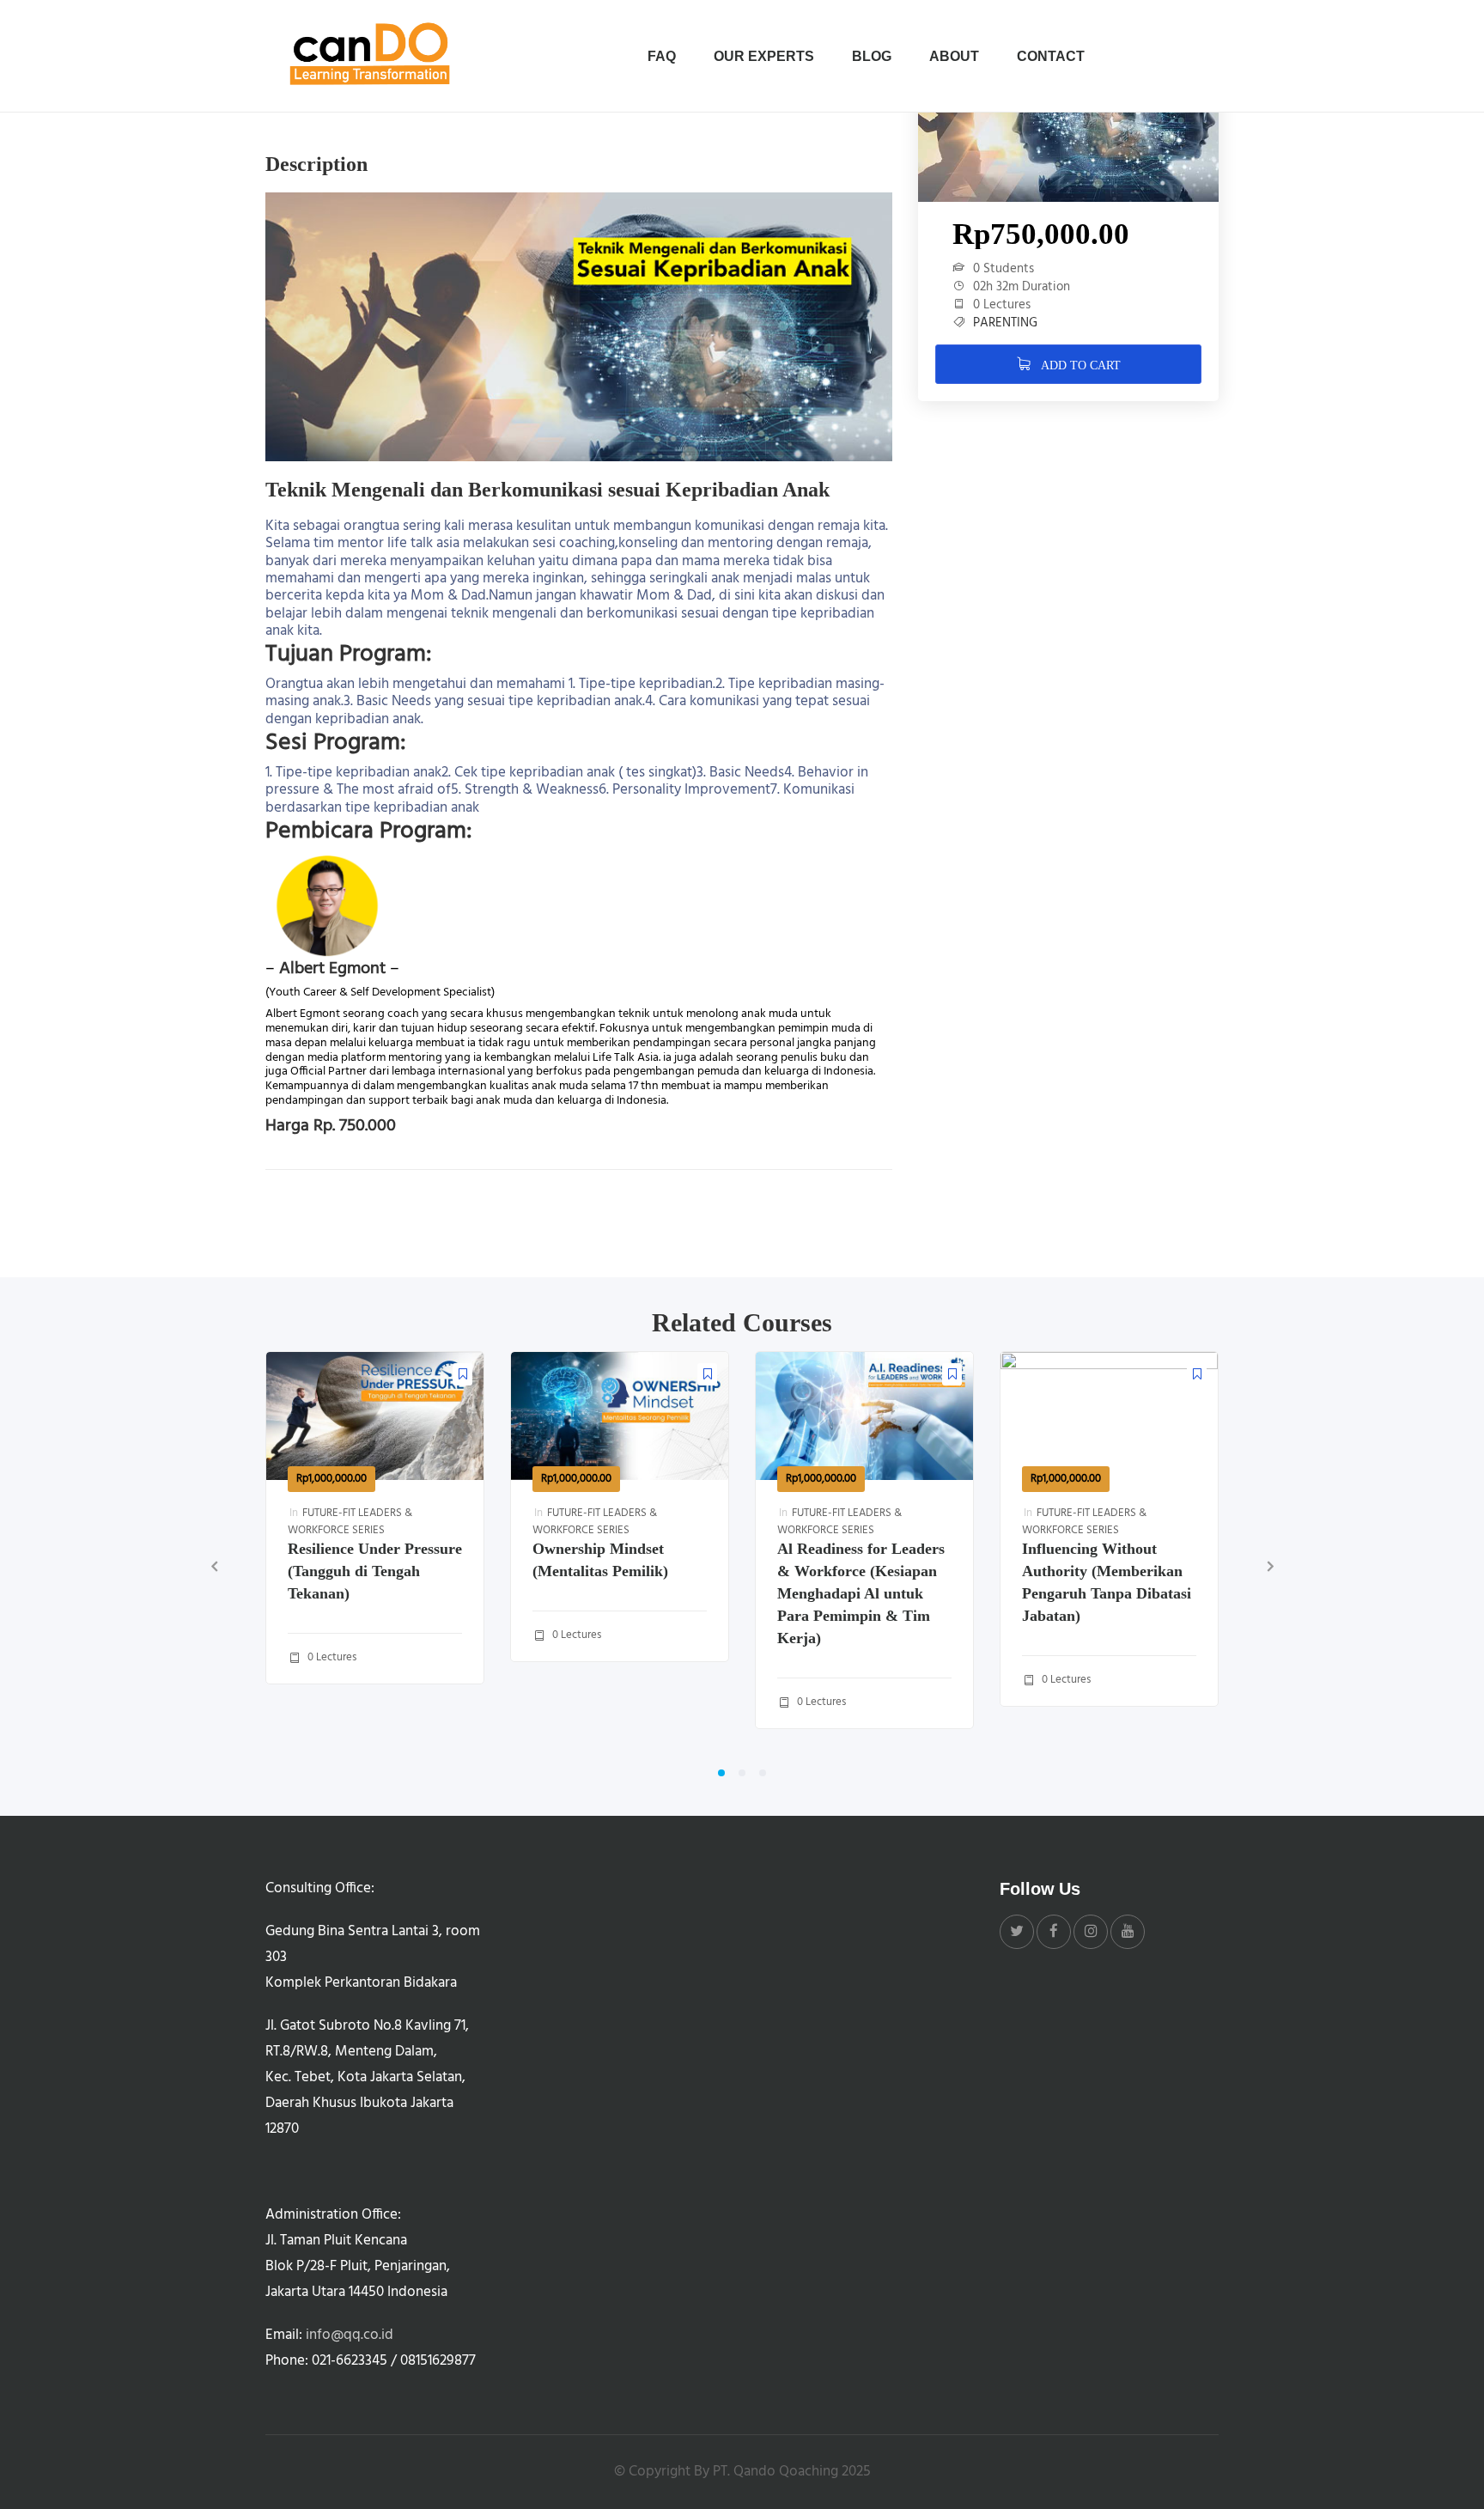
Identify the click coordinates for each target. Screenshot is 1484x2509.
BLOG (872, 56)
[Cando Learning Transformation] (373, 55)
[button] (721, 1773)
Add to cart (1079, 365)
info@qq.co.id (350, 2335)
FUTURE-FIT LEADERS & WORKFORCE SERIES (350, 1522)
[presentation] (214, 1566)
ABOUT (954, 56)
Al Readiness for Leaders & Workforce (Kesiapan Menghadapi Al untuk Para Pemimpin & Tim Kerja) (861, 1593)
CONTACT (1051, 56)
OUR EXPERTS (764, 56)
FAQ (662, 56)
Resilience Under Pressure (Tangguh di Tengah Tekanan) (375, 1571)
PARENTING (1005, 323)
